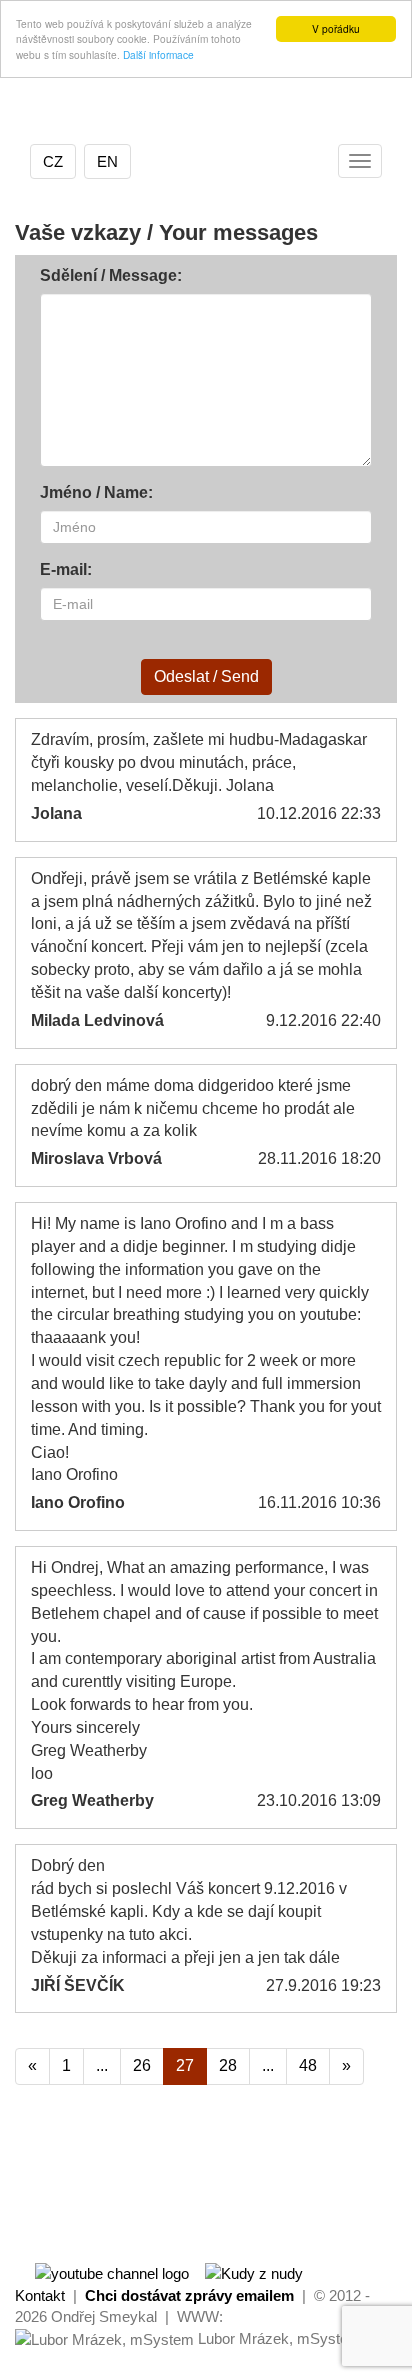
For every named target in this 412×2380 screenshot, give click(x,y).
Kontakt (40, 2295)
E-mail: (66, 569)
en (107, 161)
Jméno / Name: (96, 492)
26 (142, 2065)
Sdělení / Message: (111, 275)
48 (308, 2065)
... (102, 2065)
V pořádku (336, 28)
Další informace (158, 54)
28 (228, 2065)
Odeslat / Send (206, 676)
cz (53, 161)
